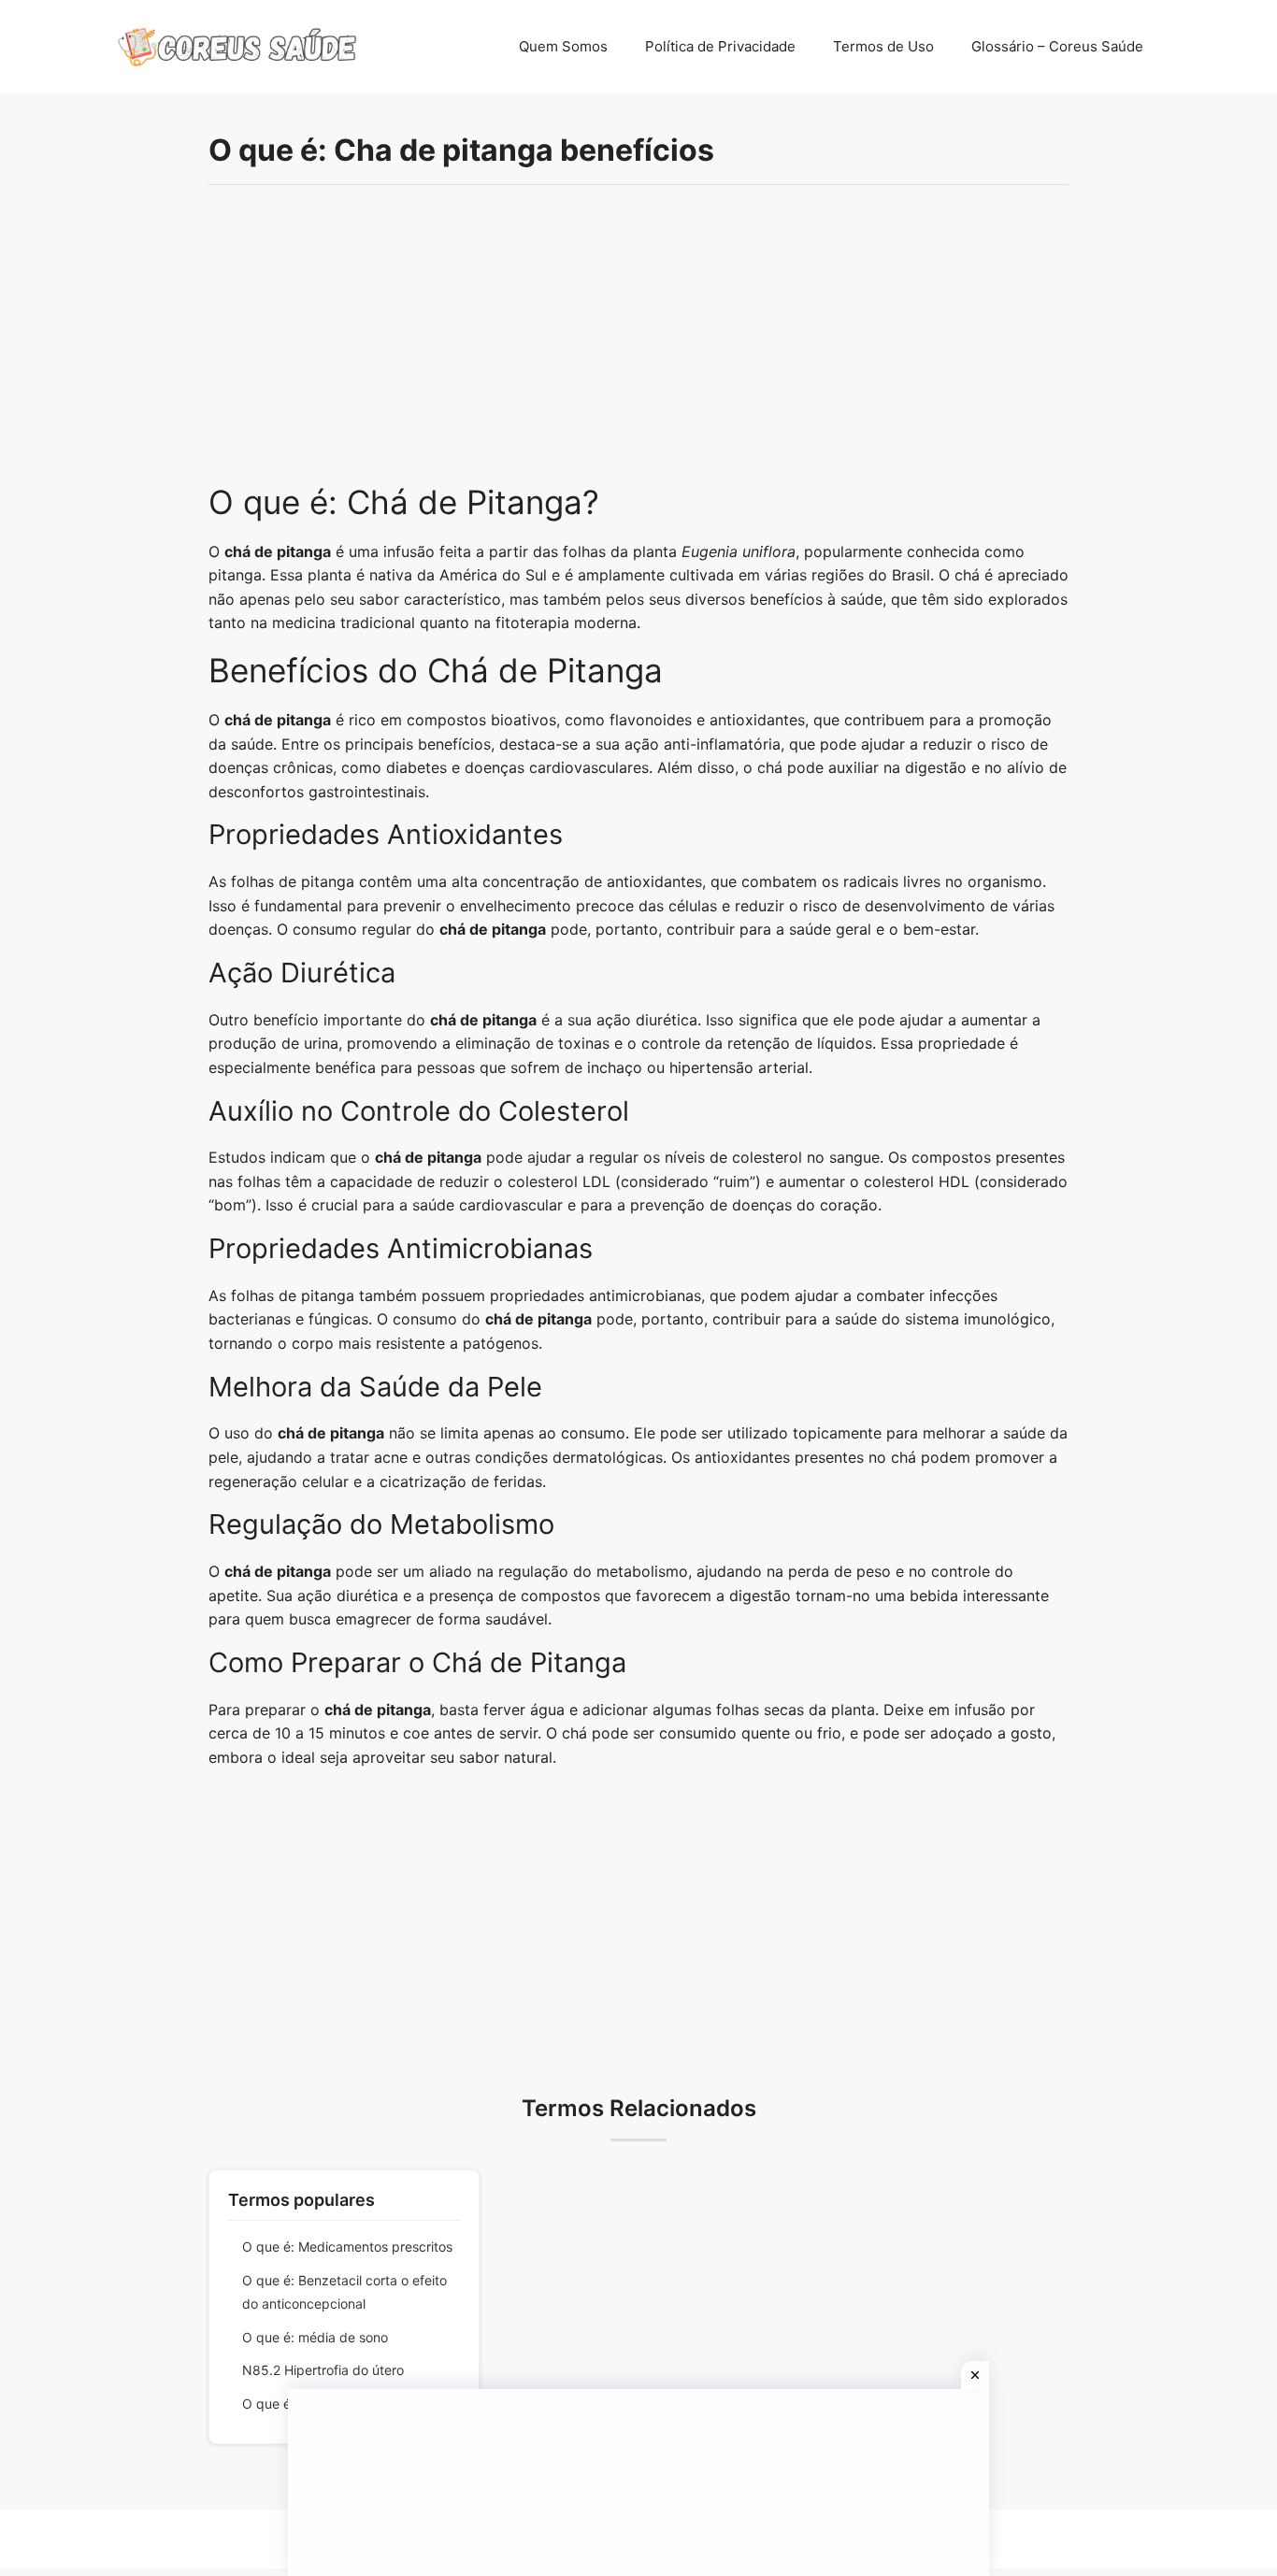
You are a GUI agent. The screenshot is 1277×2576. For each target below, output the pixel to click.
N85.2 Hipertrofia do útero (323, 2370)
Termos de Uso (883, 46)
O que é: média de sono (315, 2337)
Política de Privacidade (720, 46)
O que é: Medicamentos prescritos (347, 2247)
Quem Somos (563, 46)
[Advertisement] (638, 344)
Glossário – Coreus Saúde (1057, 46)
